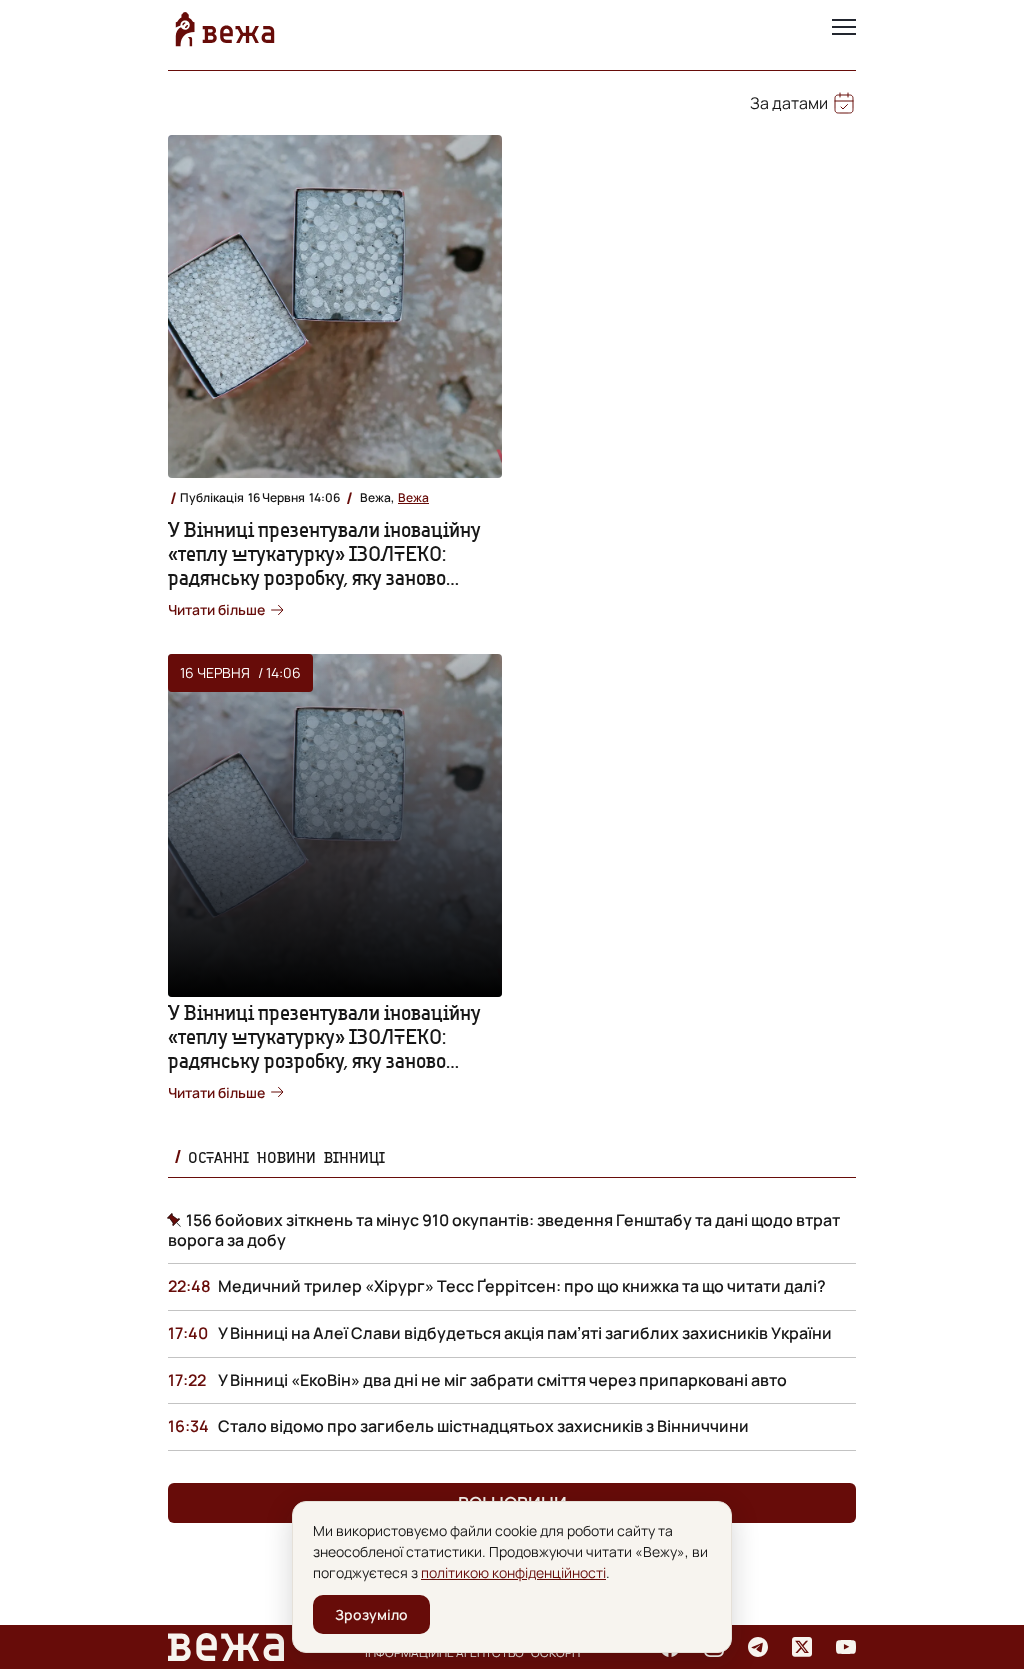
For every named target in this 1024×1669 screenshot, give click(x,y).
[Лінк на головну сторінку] (225, 29)
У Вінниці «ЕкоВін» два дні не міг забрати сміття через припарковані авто (502, 1380)
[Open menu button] (844, 29)
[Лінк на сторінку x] (802, 1647)
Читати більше (216, 609)
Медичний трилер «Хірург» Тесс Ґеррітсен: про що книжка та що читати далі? (522, 1286)
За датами (789, 103)
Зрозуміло (371, 1614)
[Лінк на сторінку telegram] (758, 1647)
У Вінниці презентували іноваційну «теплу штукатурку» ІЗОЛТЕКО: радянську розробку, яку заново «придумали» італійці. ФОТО (324, 565)
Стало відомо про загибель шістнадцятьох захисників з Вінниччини (483, 1426)
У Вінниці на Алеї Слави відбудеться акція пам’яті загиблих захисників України (525, 1333)
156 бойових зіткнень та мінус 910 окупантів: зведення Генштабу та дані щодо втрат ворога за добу (504, 1230)
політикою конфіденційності (513, 1572)
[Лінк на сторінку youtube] (846, 1647)
